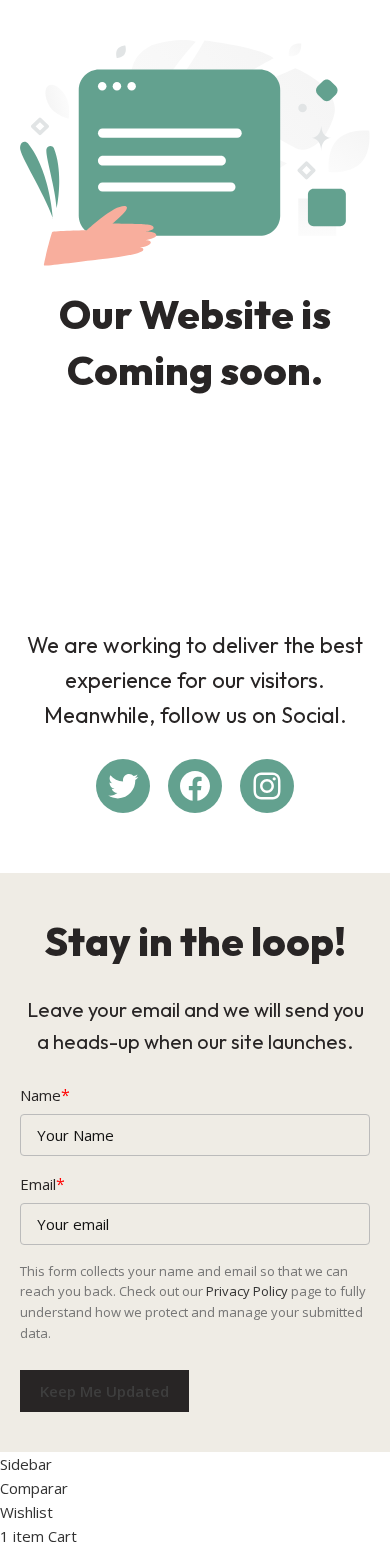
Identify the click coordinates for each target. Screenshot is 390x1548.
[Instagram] (267, 786)
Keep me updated (104, 1391)
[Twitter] (123, 786)
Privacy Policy (247, 1291)
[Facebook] (195, 786)
